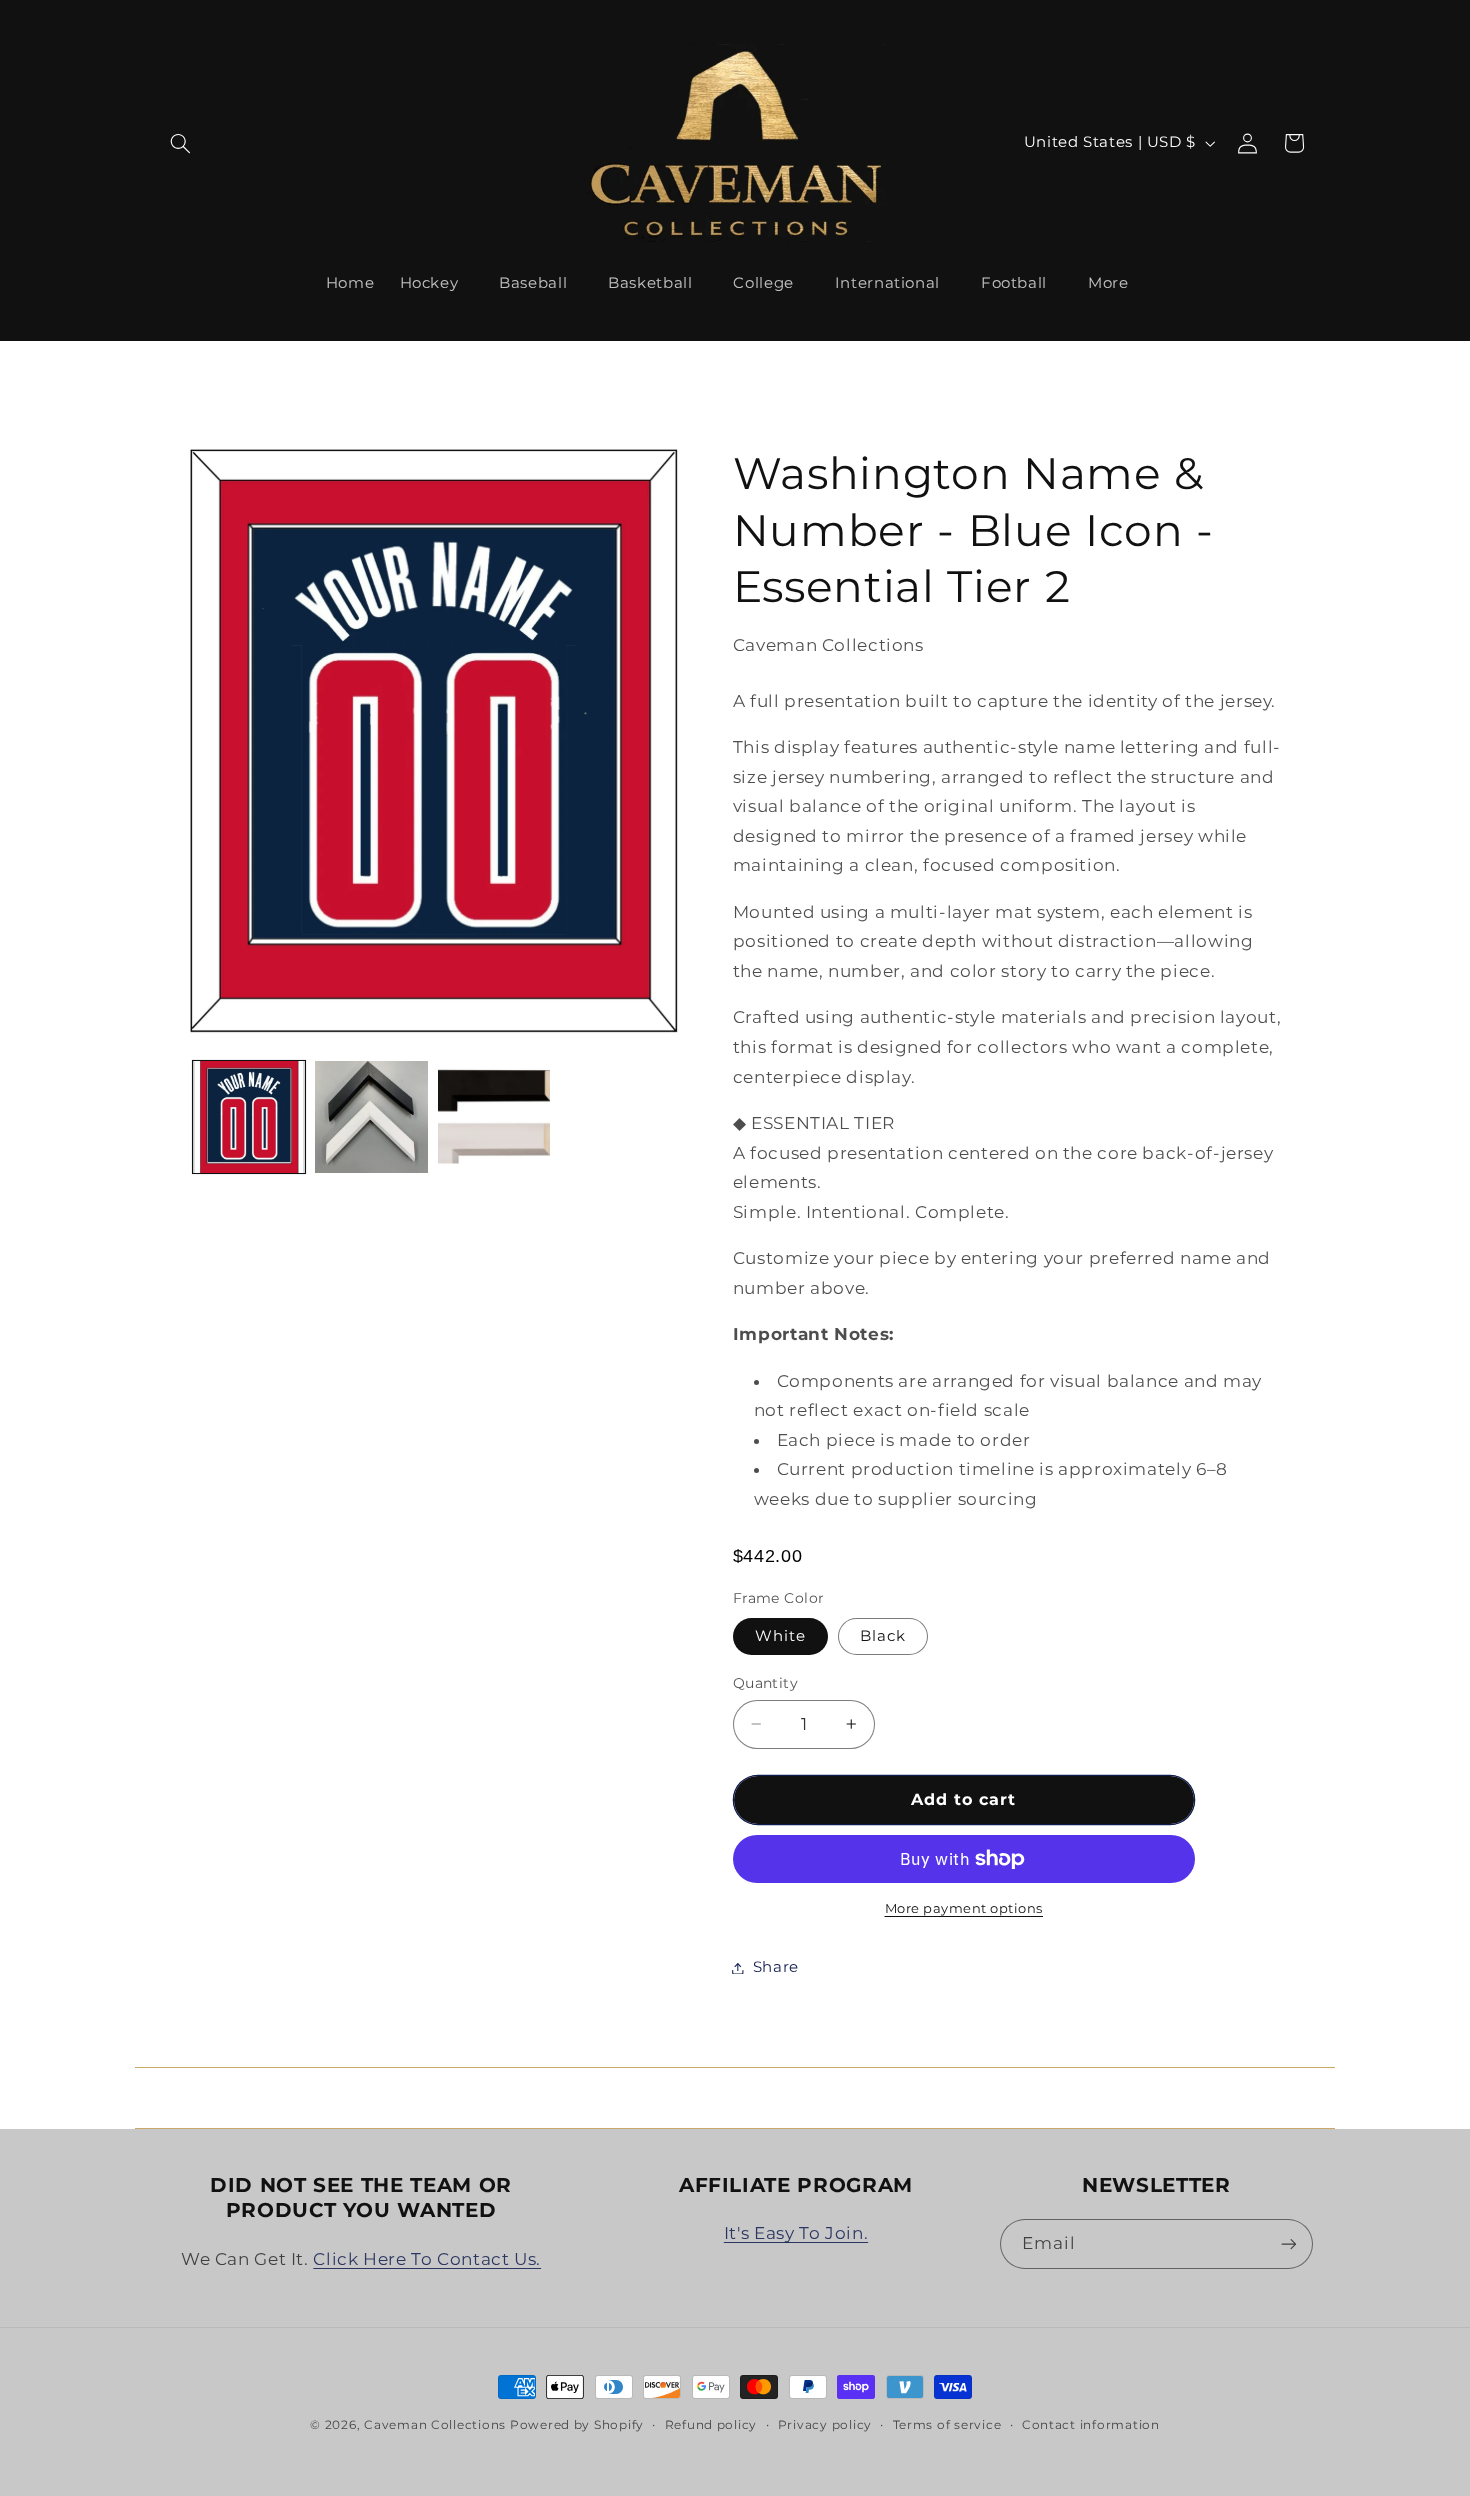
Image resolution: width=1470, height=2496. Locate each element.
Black (883, 1636)
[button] (181, 143)
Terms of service (947, 2425)
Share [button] (776, 1967)
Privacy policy (825, 2425)
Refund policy (711, 2425)
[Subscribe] (1288, 2243)
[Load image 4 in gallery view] (494, 1117)
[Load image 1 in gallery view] (249, 1117)
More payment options (964, 1908)
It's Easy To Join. (796, 2233)
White (780, 1636)
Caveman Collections (435, 2425)
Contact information (1091, 2425)
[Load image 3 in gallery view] (371, 1117)
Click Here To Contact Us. (427, 2259)
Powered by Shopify (577, 2425)
